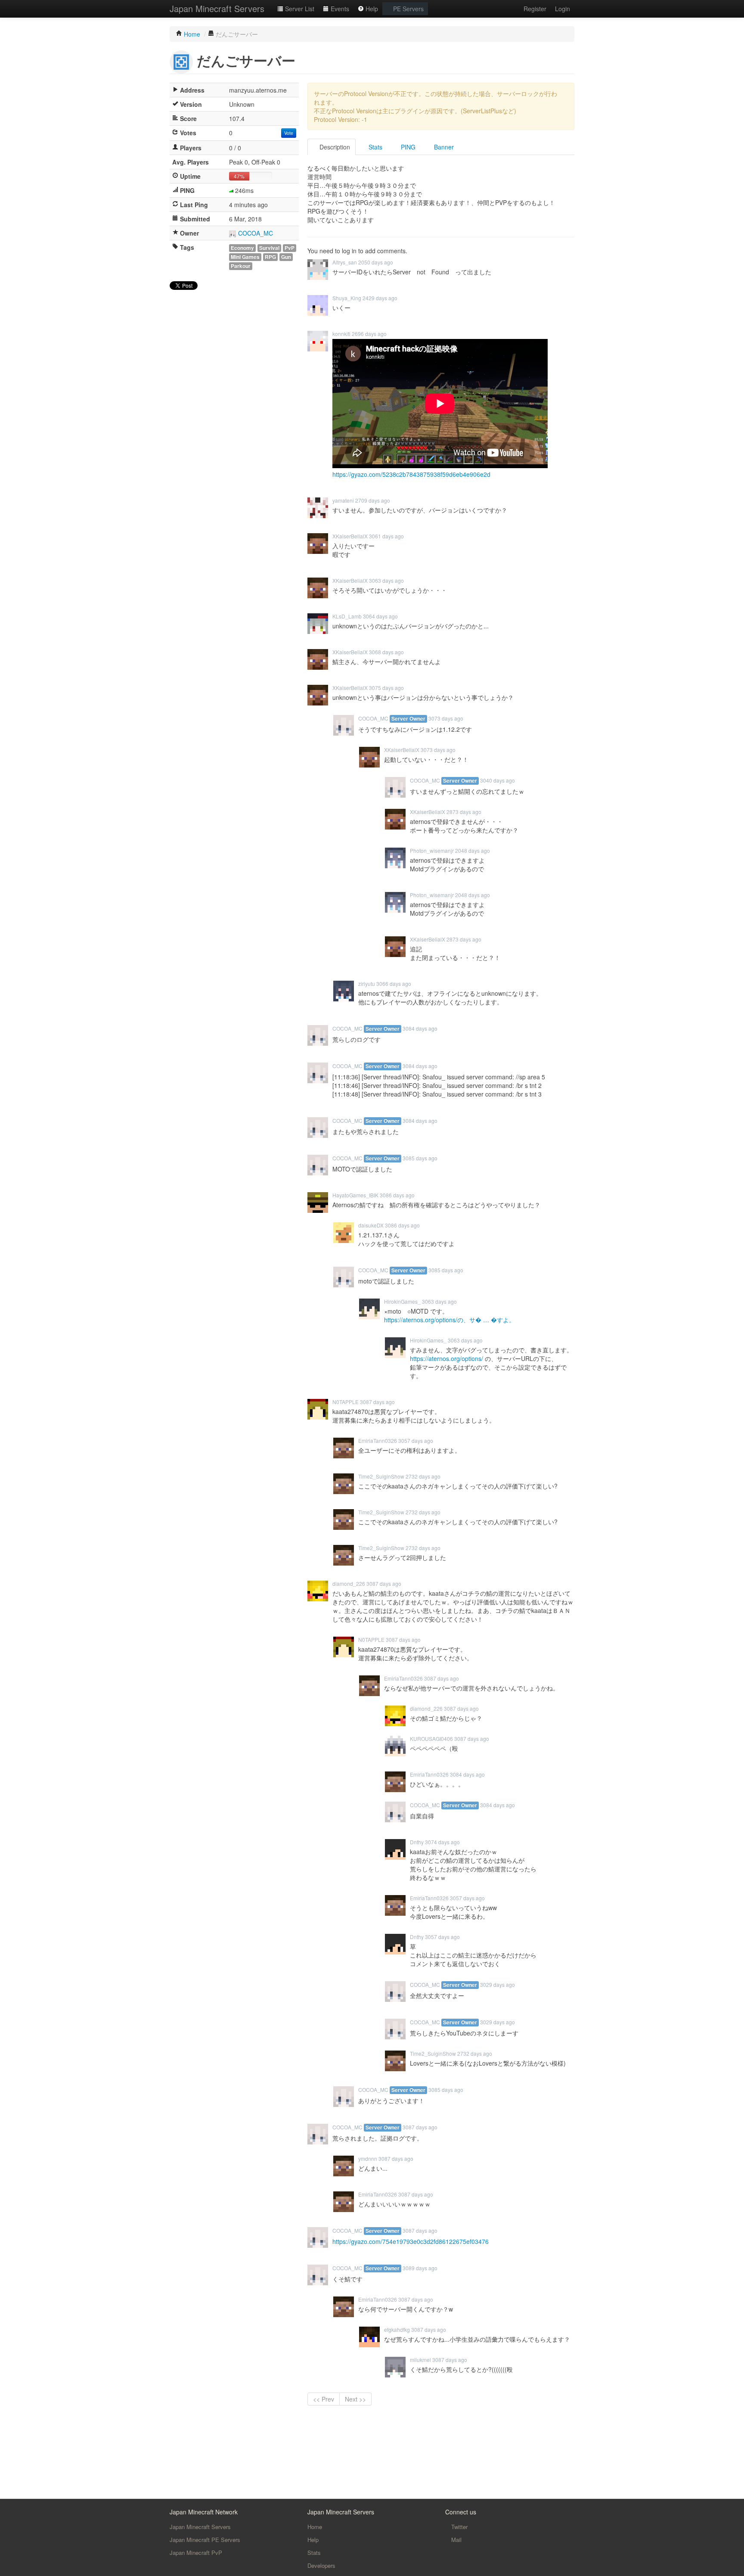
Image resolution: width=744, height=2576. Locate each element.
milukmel (420, 2360)
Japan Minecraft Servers (217, 8)
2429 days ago (380, 298)
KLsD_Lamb (347, 616)
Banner (443, 147)
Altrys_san (345, 262)
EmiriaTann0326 (378, 1440)
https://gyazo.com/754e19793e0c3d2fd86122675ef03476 (411, 2241)
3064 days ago (380, 616)
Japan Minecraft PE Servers (205, 2540)
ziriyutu (367, 983)
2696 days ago (369, 334)
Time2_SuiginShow (381, 1476)
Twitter (459, 2527)
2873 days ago (464, 812)
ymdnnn (368, 2158)
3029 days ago (498, 1984)
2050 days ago (376, 262)
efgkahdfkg (397, 2329)
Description (334, 147)
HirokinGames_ (402, 1301)
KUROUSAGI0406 (431, 1739)
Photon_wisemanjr (432, 850)
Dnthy (417, 1842)
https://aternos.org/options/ (446, 1358)
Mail (456, 2540)
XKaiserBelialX (350, 536)
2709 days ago (373, 500)
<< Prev (324, 2399)
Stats (375, 147)
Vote (289, 133)
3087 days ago (377, 1402)
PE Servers (408, 9)
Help (371, 9)
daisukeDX (371, 1225)
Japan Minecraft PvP (196, 2553)
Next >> (355, 2399)
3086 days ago (397, 1195)
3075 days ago (386, 688)
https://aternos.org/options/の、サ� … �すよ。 (449, 1320)
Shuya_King (347, 298)
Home (315, 2527)
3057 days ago (416, 1440)
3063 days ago (386, 580)
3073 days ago (446, 718)
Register (535, 9)
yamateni (343, 500)
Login (563, 9)
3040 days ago (498, 780)
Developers (321, 2565)
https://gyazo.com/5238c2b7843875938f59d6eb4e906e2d (411, 474)
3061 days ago (386, 536)
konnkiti (341, 334)
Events (339, 9)
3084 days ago (420, 1028)
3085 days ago (420, 1158)
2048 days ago (473, 850)
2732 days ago (423, 1476)
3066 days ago (394, 983)
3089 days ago (420, 2268)
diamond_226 (349, 1583)
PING (407, 147)
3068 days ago (386, 652)
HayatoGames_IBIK (355, 1195)
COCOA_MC (256, 233)
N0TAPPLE (346, 1402)
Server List (299, 9)
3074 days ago (442, 1842)
